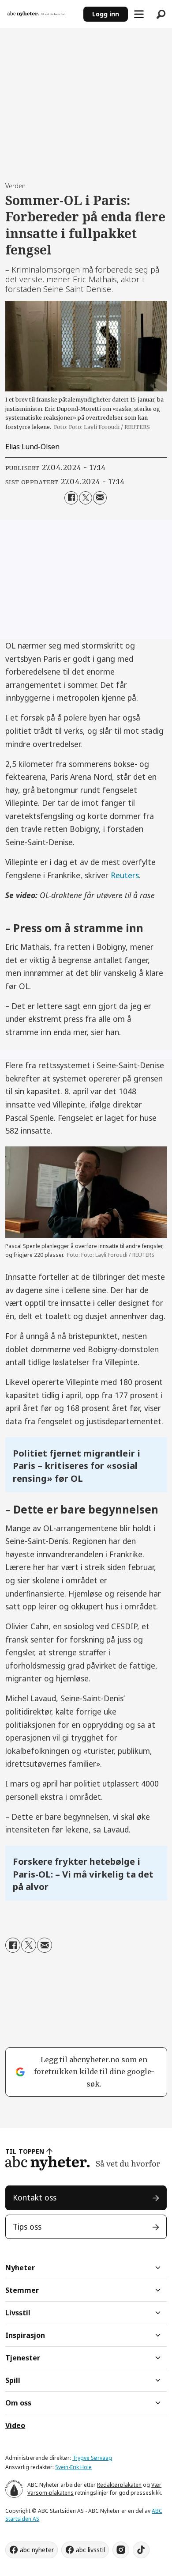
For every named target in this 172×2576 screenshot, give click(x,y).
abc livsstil (90, 2550)
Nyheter (20, 2268)
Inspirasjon (25, 2335)
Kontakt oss (35, 2197)
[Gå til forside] (41, 14)
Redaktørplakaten (119, 2485)
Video (15, 2425)
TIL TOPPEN (25, 2151)
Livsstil (18, 2313)
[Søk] (161, 14)
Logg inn (106, 14)
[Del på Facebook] (71, 498)
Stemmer (22, 2290)
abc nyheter (37, 2550)
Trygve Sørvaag (92, 2458)
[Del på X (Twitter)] (86, 498)
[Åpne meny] (139, 14)
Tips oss (27, 2227)
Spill (13, 2380)
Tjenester (23, 2358)
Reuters (125, 875)
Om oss (18, 2403)
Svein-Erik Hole (73, 2467)
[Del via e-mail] (100, 498)
